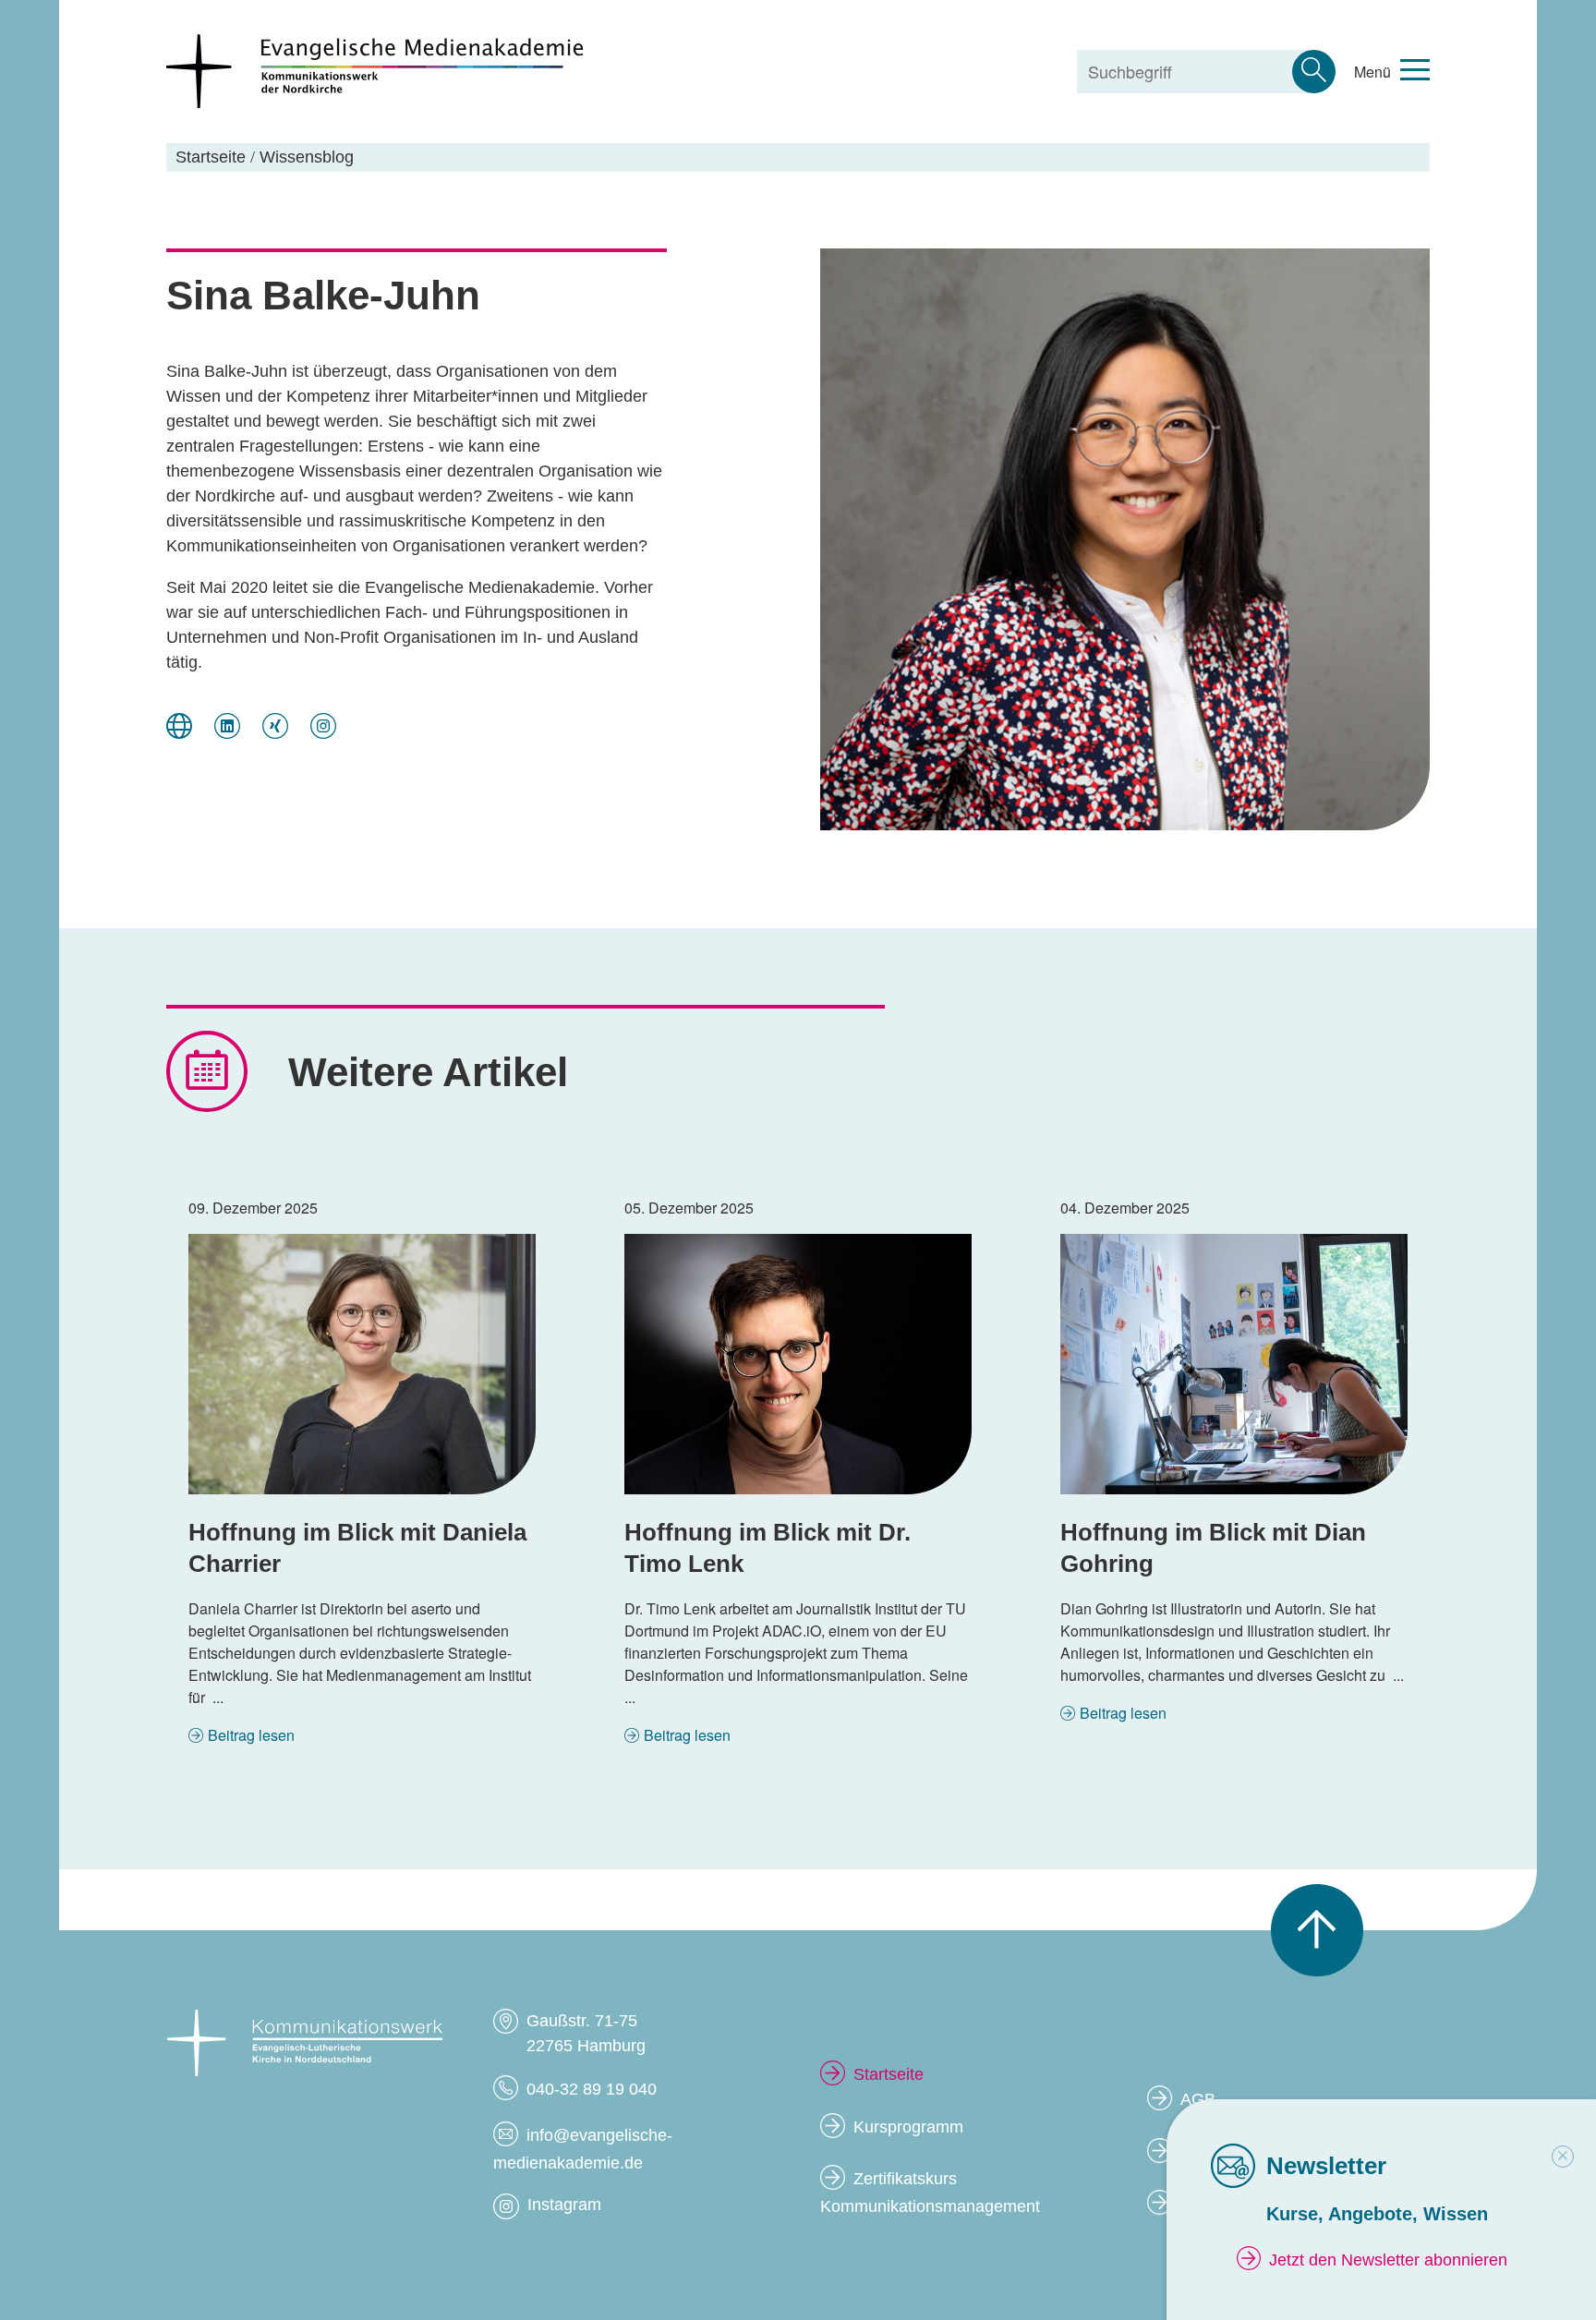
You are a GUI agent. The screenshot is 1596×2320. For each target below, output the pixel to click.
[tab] (1563, 2157)
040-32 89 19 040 (592, 2089)
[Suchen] (1314, 72)
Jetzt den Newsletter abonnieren (1388, 2260)
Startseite (889, 2074)
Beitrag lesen (251, 1735)
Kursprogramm (908, 2127)
